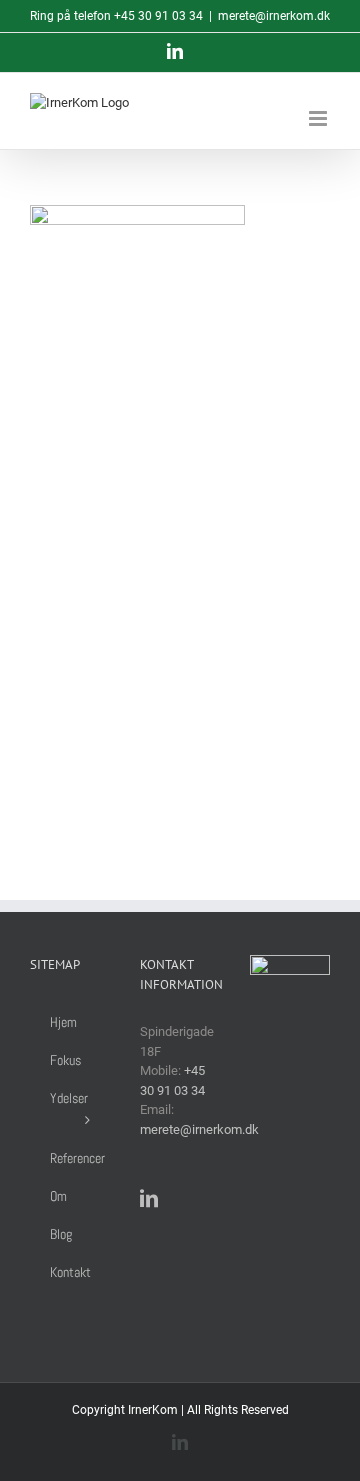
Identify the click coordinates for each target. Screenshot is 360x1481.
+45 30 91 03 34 (158, 16)
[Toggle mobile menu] (319, 118)
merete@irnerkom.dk (274, 16)
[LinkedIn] (149, 1198)
